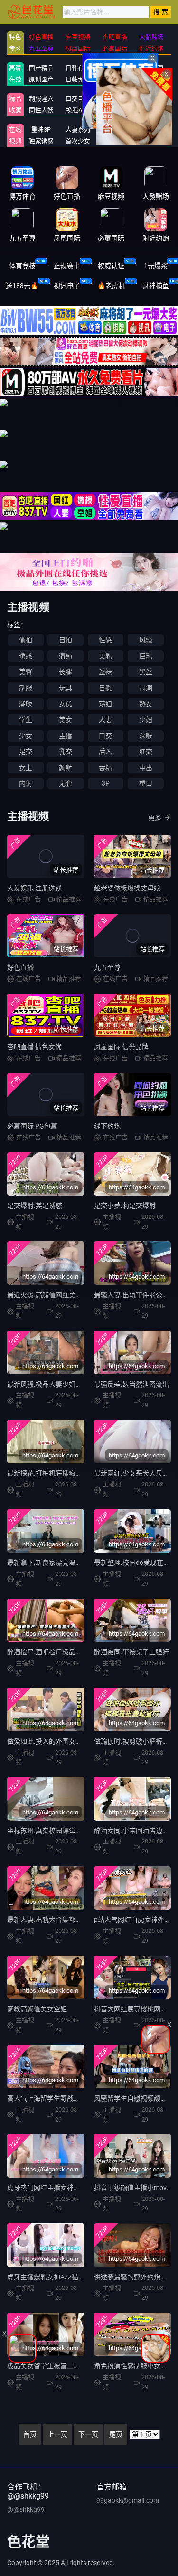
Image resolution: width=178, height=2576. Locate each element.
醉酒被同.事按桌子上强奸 (131, 1652)
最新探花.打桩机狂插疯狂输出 (51, 1473)
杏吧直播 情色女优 (34, 1047)
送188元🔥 (22, 286)
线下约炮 (107, 1126)
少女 (26, 736)
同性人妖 (41, 110)
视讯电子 (67, 286)
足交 (26, 752)
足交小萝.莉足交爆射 (125, 1206)
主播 (66, 736)
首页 (30, 2434)
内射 (26, 783)
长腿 (66, 672)
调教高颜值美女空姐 (37, 2009)
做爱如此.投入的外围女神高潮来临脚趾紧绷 (71, 1741)
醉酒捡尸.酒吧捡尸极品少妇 (48, 1652)
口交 (105, 736)
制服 (26, 688)
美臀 (26, 672)
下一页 (88, 2434)
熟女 (146, 704)
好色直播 (20, 967)
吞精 (105, 768)
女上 (26, 768)
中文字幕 (151, 68)
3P (106, 783)
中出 (146, 768)
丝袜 (105, 672)
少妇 (146, 720)
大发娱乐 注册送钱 (34, 888)
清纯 (66, 656)
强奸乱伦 (115, 99)
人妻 (105, 720)
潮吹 (26, 704)
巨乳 (146, 656)
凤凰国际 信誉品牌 (121, 1047)
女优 (66, 704)
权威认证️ (111, 266)
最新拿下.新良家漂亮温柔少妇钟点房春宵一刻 (75, 1563)
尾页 (116, 2434)
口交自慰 (78, 99)
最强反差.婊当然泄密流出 (131, 1384)
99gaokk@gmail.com (128, 2500)
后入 (105, 752)
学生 (26, 720)
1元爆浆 (156, 266)
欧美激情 (115, 79)
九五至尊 (107, 967)
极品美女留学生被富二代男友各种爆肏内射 (70, 2366)
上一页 (57, 2434)
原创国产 (41, 79)
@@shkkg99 (26, 2509)
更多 (155, 818)
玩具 (66, 688)
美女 (66, 720)
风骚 (146, 640)
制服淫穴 (41, 99)
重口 (146, 783)
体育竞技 (22, 266)
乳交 (66, 752)
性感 (105, 640)
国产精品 (41, 68)
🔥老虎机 (111, 286)
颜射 (66, 768)
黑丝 (146, 672)
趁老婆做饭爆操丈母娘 (127, 888)
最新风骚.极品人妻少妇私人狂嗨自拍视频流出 (75, 1384)
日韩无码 (78, 79)
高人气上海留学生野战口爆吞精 (54, 2098)
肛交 (146, 752)
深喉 (146, 736)
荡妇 (105, 704)
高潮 (146, 688)
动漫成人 (151, 110)
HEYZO (152, 130)
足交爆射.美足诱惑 (35, 1206)
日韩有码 (78, 68)
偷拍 (26, 640)
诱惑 (26, 656)
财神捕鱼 (156, 286)
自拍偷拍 (115, 68)
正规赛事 (67, 266)
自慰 (105, 688)
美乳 (105, 656)
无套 (66, 783)
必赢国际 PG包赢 (32, 1126)
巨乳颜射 (151, 141)
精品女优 (151, 99)
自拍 (66, 640)
